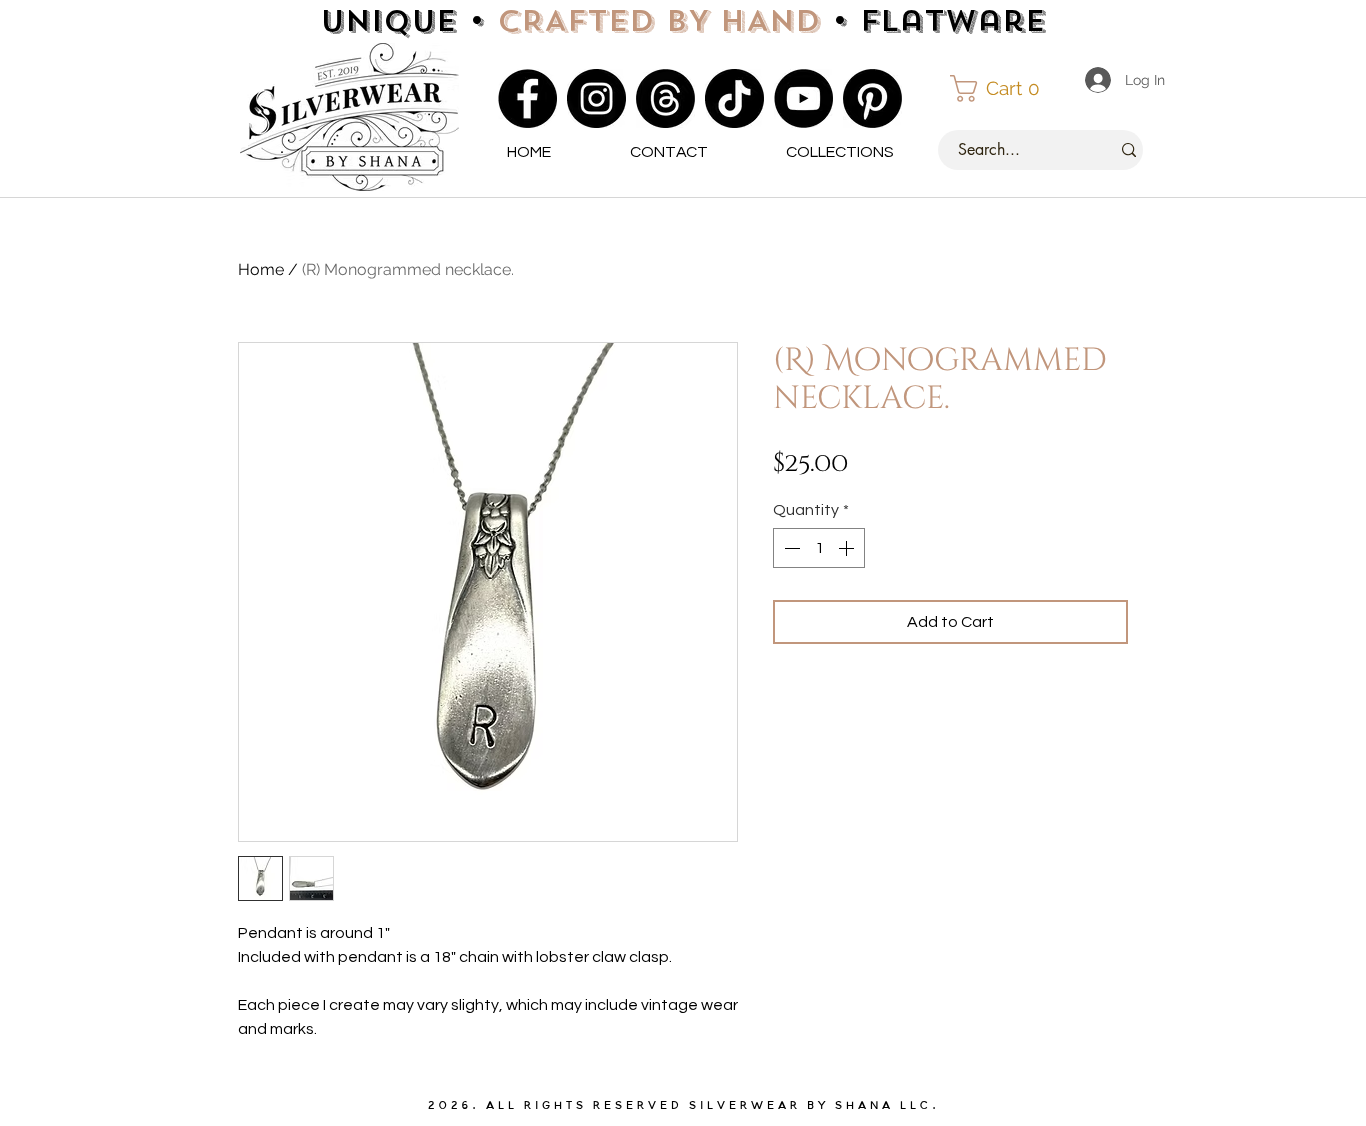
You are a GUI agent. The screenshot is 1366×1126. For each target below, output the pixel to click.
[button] (1004, 88)
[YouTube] (803, 98)
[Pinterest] (872, 98)
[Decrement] (790, 548)
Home (261, 269)
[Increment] (848, 548)
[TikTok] (734, 98)
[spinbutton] (819, 548)
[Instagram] (596, 98)
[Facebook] (527, 98)
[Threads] (665, 98)
